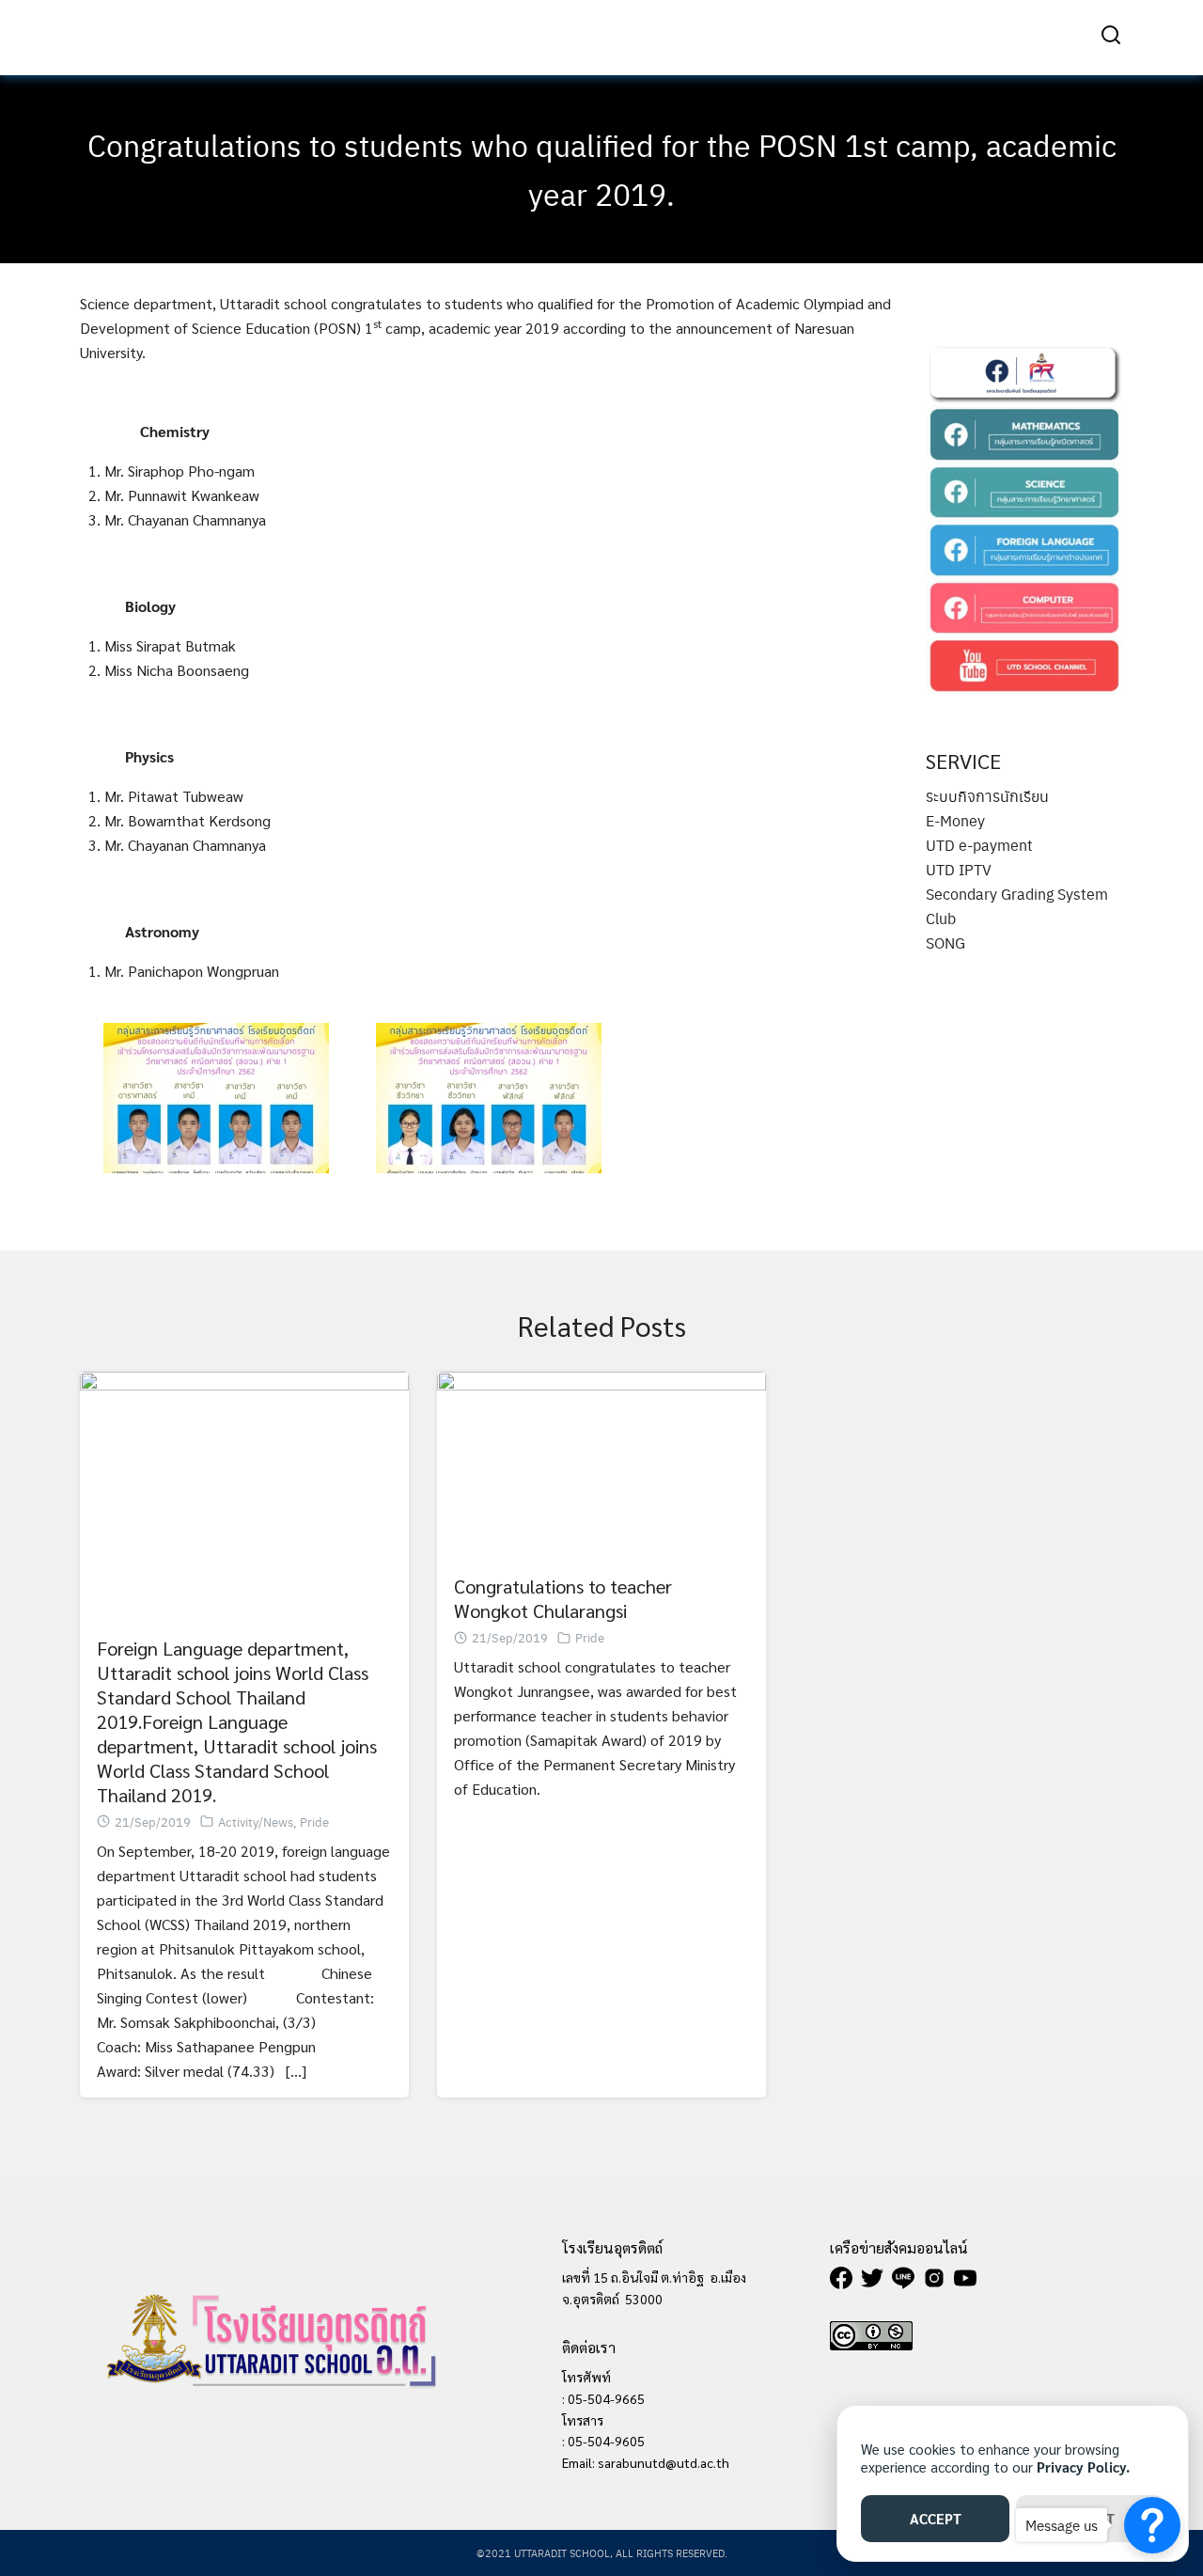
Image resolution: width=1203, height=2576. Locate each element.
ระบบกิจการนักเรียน (987, 796)
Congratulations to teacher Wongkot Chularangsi (563, 1598)
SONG (945, 942)
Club (941, 918)
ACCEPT (936, 2518)
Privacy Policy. (1083, 2466)
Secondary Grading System (1017, 894)
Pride (314, 1822)
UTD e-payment (979, 845)
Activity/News (256, 1822)
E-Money (955, 820)
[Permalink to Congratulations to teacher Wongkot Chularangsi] (601, 1461)
